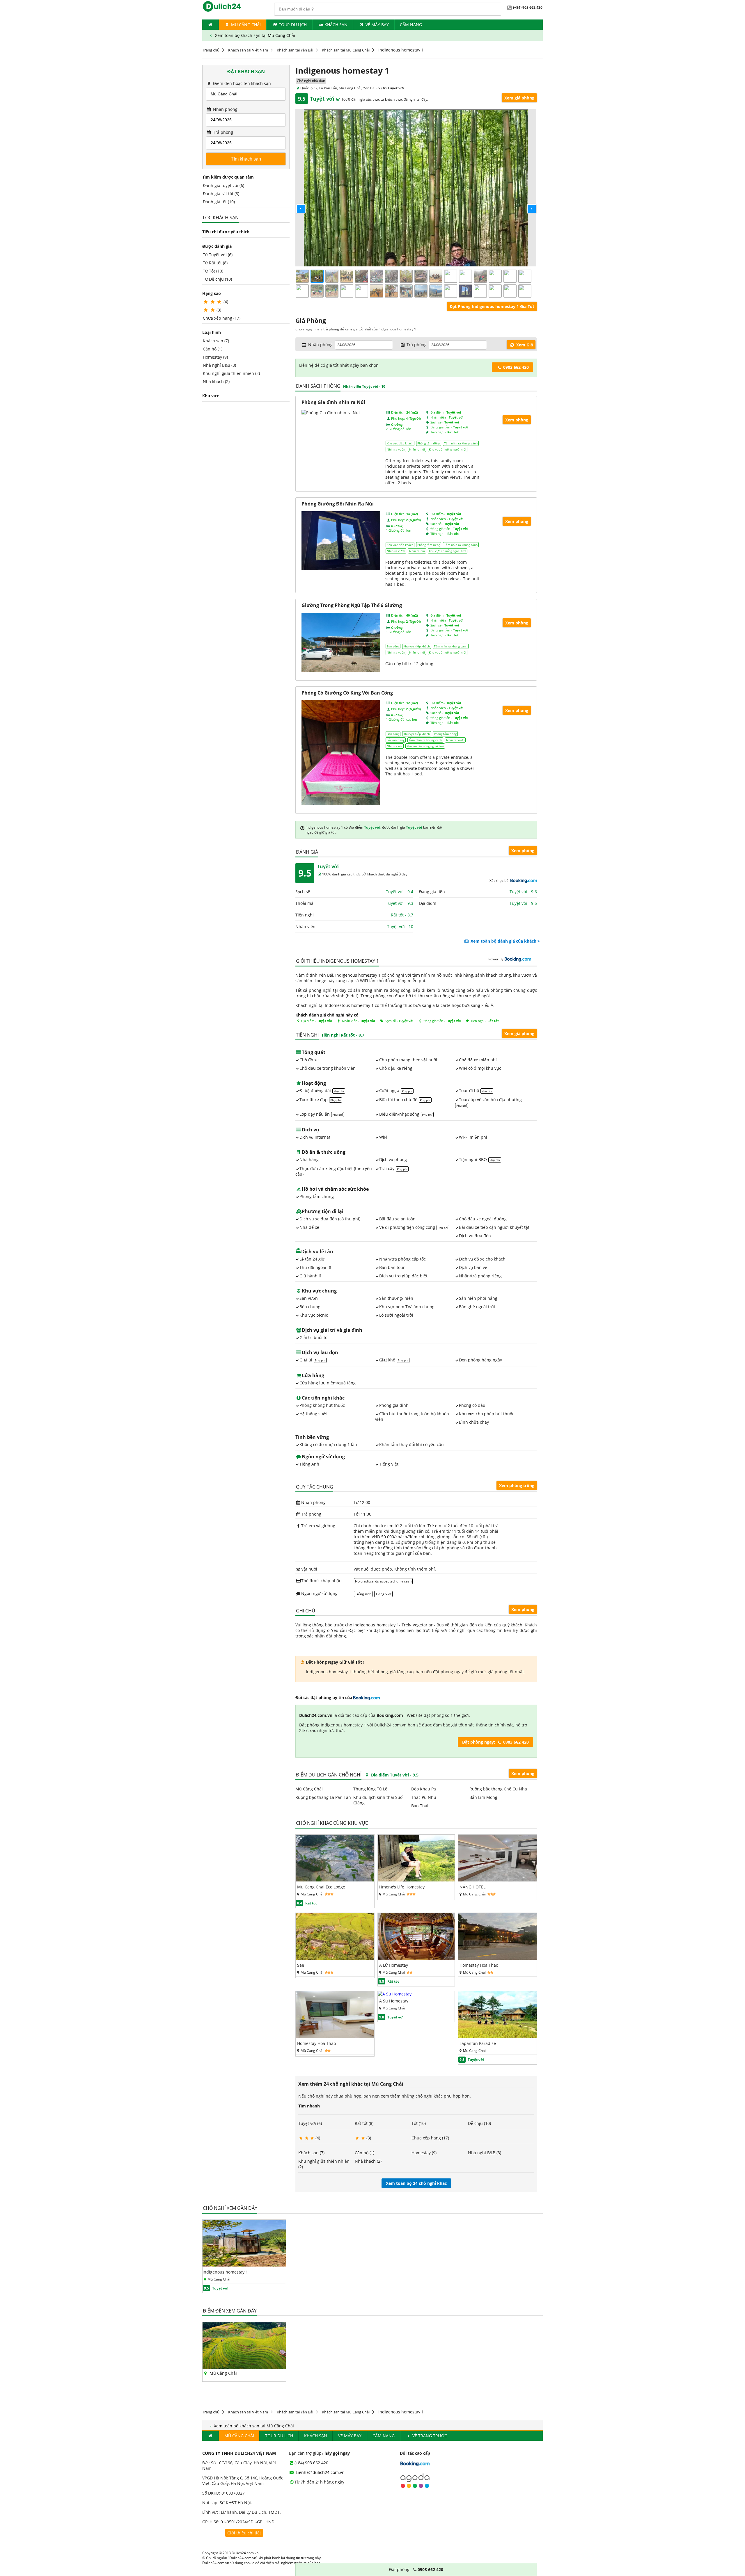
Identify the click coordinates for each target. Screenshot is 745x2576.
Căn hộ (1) (213, 349)
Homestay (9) (215, 357)
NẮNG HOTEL (472, 1887)
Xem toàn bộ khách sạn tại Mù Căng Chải (254, 35)
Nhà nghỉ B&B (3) (219, 365)
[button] (296, 204)
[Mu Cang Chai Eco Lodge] (335, 1880)
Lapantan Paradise (478, 2043)
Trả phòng (222, 132)
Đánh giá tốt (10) (219, 202)
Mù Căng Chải (245, 25)
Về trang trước (429, 2436)
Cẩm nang (411, 25)
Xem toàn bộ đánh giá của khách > (505, 941)
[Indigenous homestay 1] (244, 2265)
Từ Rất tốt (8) (215, 263)
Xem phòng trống (517, 1485)
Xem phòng (523, 851)
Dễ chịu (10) (479, 2123)
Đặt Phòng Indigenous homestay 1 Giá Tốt (492, 306)
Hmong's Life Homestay (402, 1887)
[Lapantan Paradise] (497, 2036)
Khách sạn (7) (216, 341)
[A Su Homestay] (395, 1994)
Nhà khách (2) (216, 381)
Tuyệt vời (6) (310, 2123)
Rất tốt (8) (364, 2123)
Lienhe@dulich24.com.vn (320, 2472)
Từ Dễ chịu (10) (217, 279)
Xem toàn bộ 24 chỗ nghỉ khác (416, 2183)
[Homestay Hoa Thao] (497, 1958)
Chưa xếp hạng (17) (222, 318)
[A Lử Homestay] (416, 1958)
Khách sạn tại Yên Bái (295, 50)
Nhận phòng (225, 109)
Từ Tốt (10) (213, 271)
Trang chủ (211, 50)
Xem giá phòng (519, 98)
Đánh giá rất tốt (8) (221, 194)
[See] (335, 1958)
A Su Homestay (394, 2001)
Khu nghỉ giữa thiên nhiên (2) (231, 373)
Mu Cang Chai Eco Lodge (321, 1887)
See (301, 1965)
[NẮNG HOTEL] (497, 1880)
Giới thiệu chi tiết (244, 2533)
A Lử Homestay (394, 1965)
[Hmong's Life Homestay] (416, 1880)
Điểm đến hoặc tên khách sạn (241, 83)
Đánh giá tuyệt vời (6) (223, 185)
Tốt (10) (419, 2123)
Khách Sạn (336, 25)
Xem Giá (524, 345)
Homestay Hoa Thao (479, 1965)
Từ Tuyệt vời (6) (218, 255)
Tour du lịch (293, 25)
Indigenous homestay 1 (225, 2272)
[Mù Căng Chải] (244, 2368)
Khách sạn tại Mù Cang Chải (346, 50)
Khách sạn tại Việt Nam (248, 50)
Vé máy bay (377, 25)
